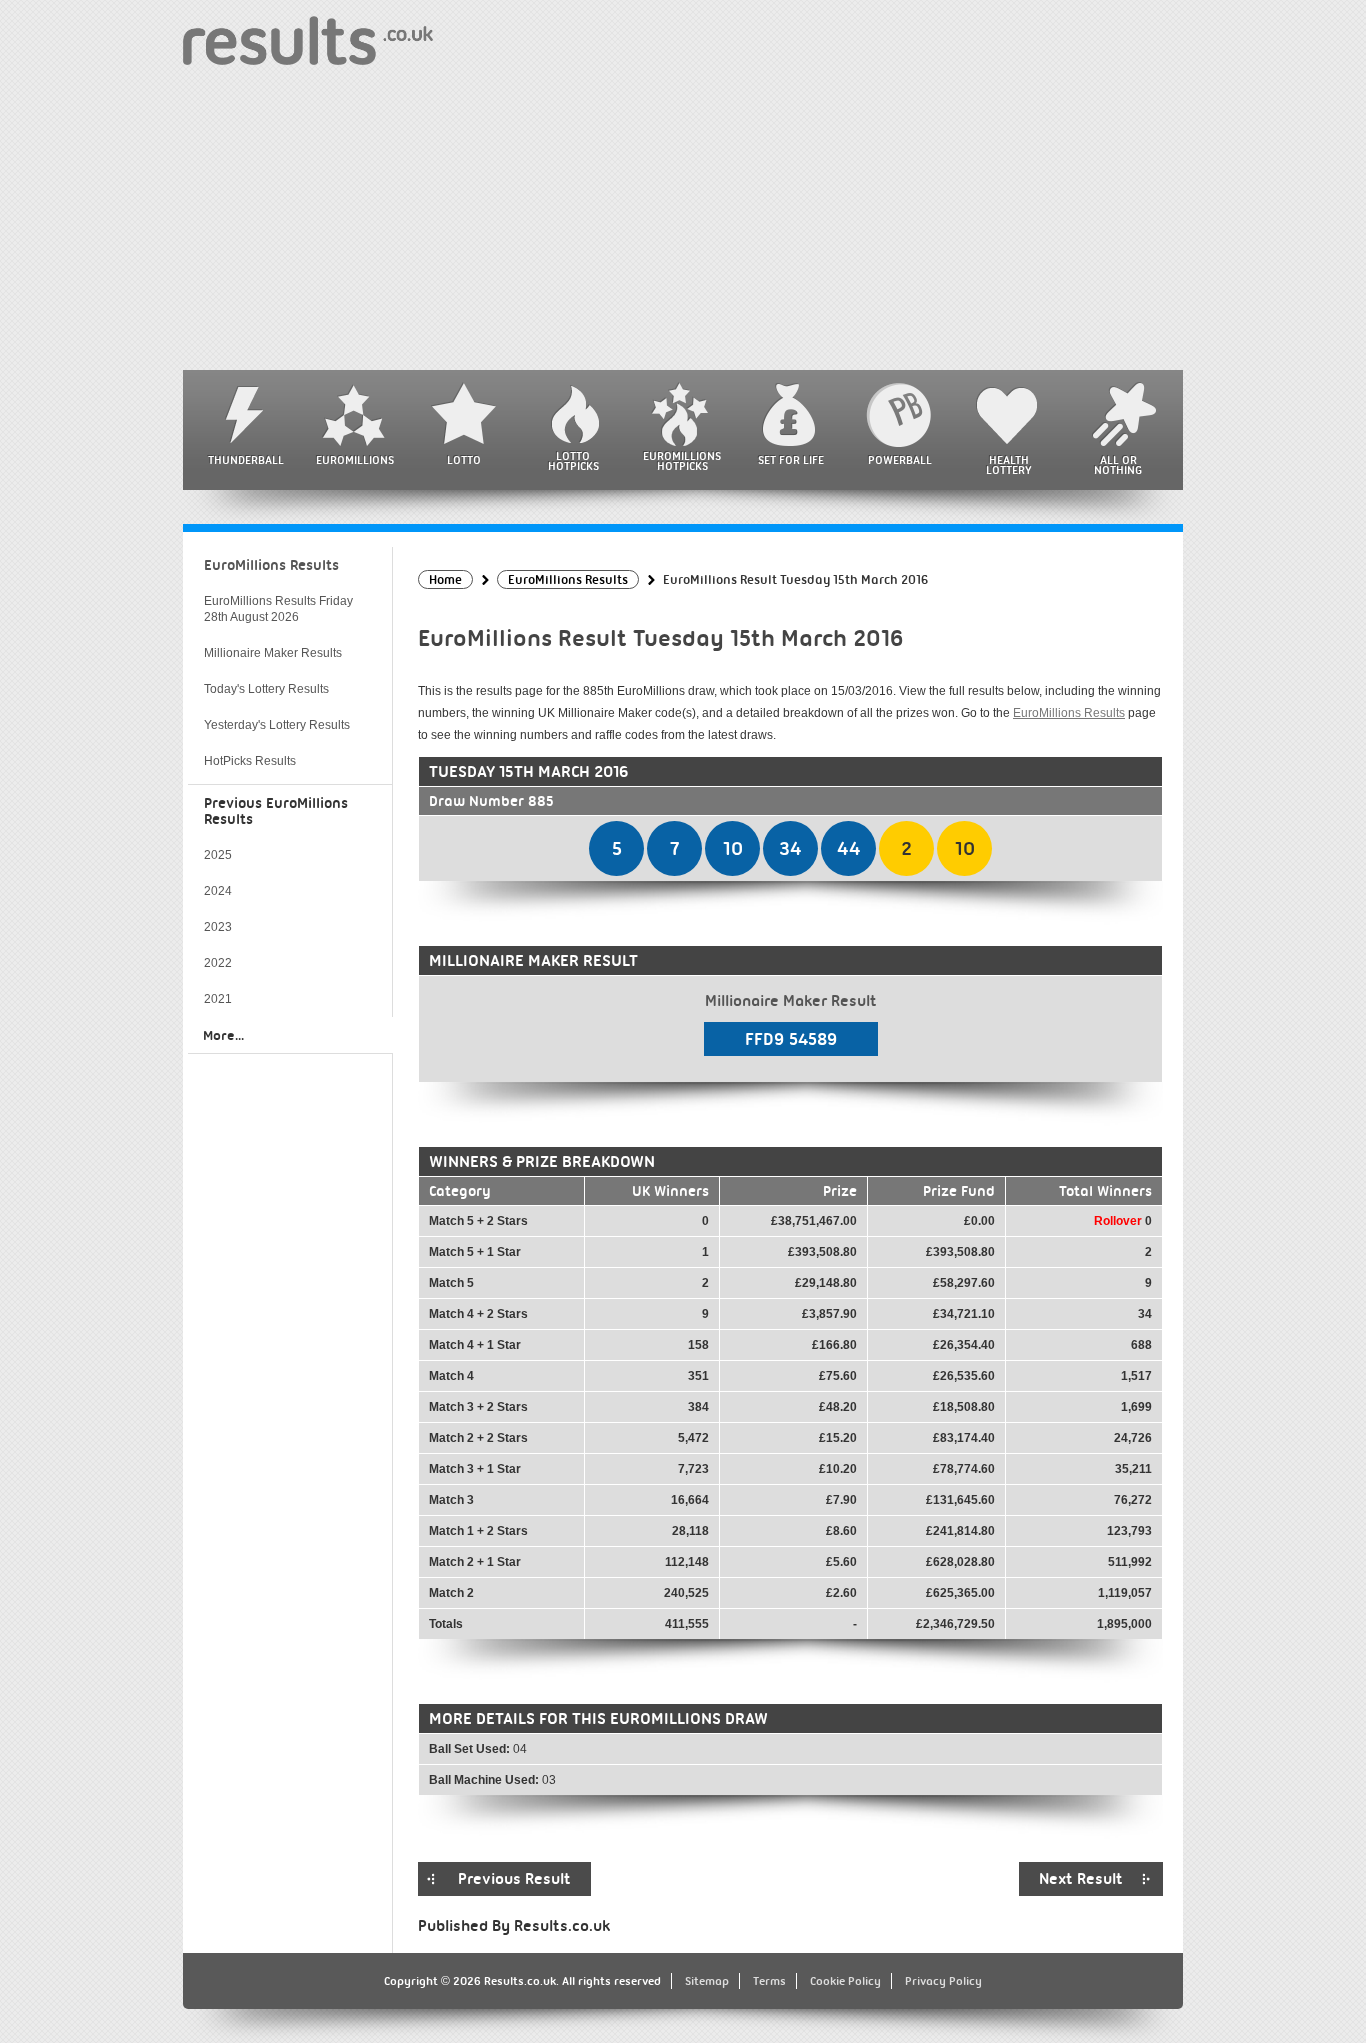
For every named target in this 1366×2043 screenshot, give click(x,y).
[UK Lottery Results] (308, 39)
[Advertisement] (683, 220)
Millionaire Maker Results (273, 653)
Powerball (900, 460)
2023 (218, 927)
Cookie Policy (845, 1981)
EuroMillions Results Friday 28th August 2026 (278, 609)
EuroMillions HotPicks (682, 461)
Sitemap (707, 1981)
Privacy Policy (943, 1981)
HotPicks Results (250, 761)
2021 (218, 999)
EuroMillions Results (1069, 713)
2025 (218, 855)
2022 (218, 963)
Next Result (1081, 1879)
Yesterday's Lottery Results (277, 725)
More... (223, 1035)
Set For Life (791, 460)
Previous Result (514, 1879)
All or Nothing (1118, 465)
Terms (769, 1981)
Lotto (464, 460)
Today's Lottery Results (266, 689)
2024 (218, 891)
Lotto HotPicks (573, 461)
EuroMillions (355, 460)
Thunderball (246, 460)
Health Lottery (1009, 465)
